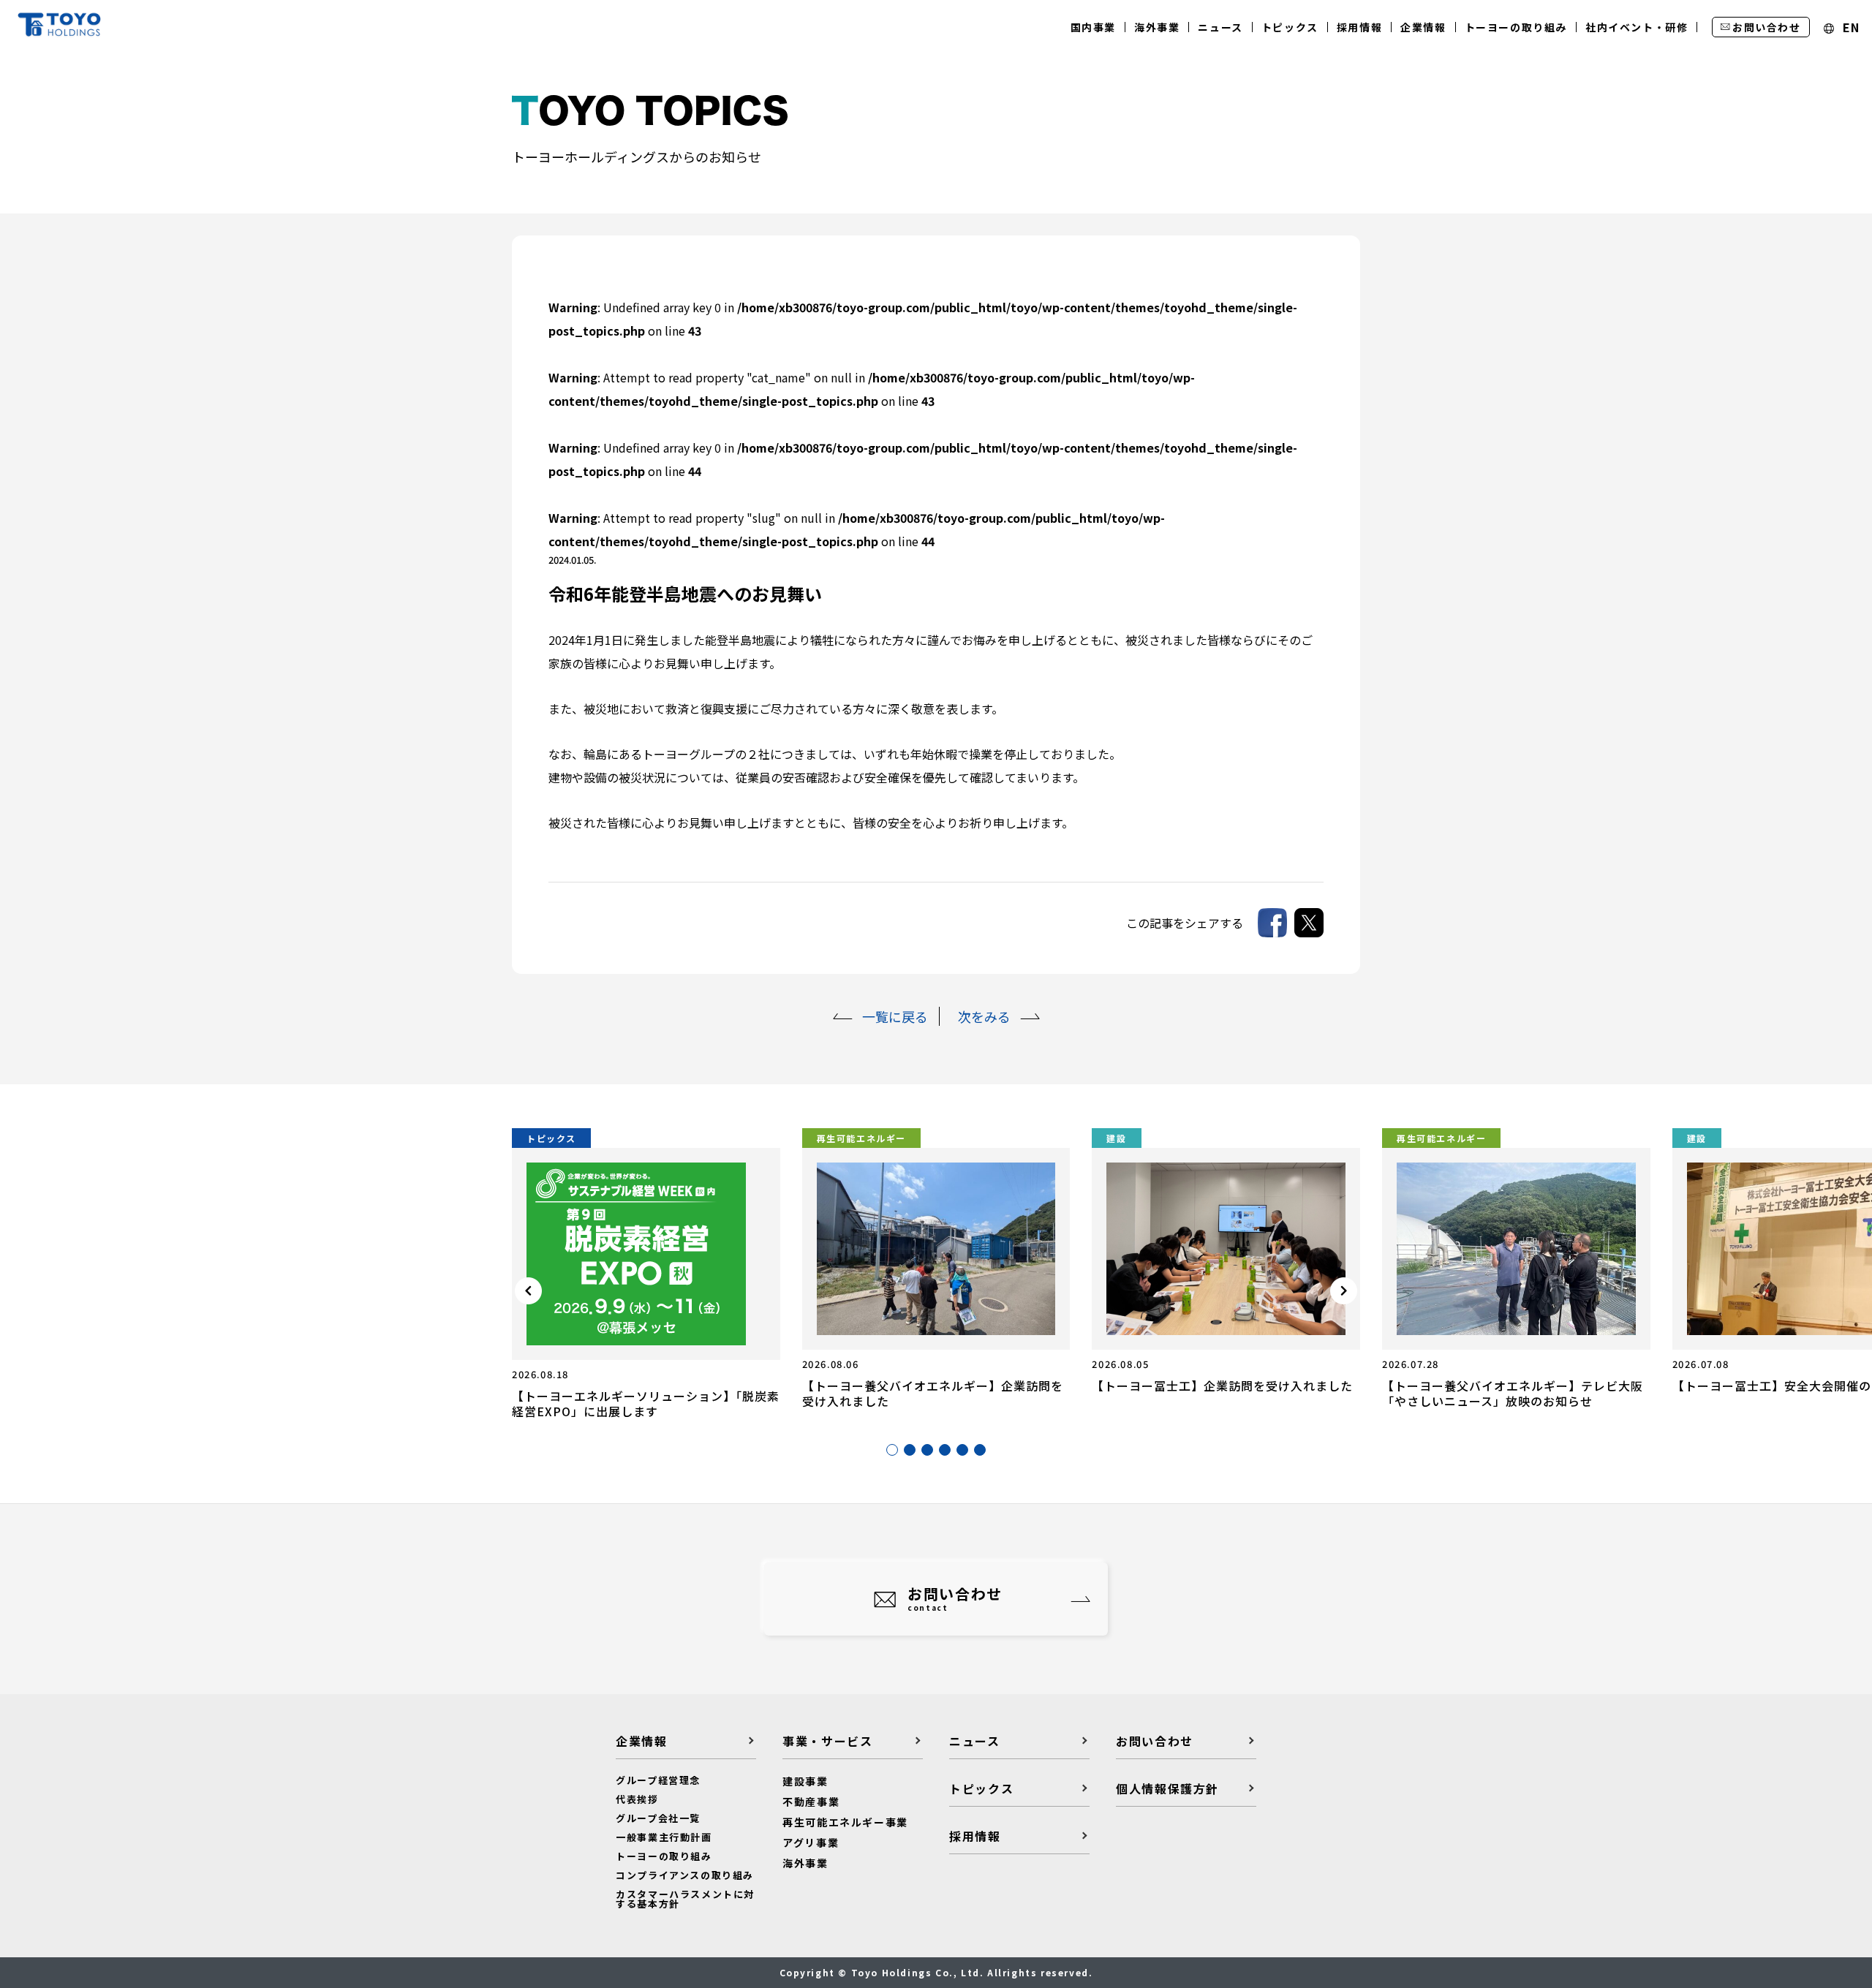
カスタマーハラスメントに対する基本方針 (685, 1899)
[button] (892, 1450)
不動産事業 (811, 1802)
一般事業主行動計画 (664, 1837)
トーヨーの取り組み (664, 1856)
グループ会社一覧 (658, 1818)
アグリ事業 (811, 1843)
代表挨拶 (637, 1799)
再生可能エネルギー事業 (845, 1822)
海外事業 (805, 1863)
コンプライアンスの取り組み (685, 1875)
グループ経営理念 (658, 1780)
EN (1849, 28)
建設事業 (805, 1781)
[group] (646, 1274)
